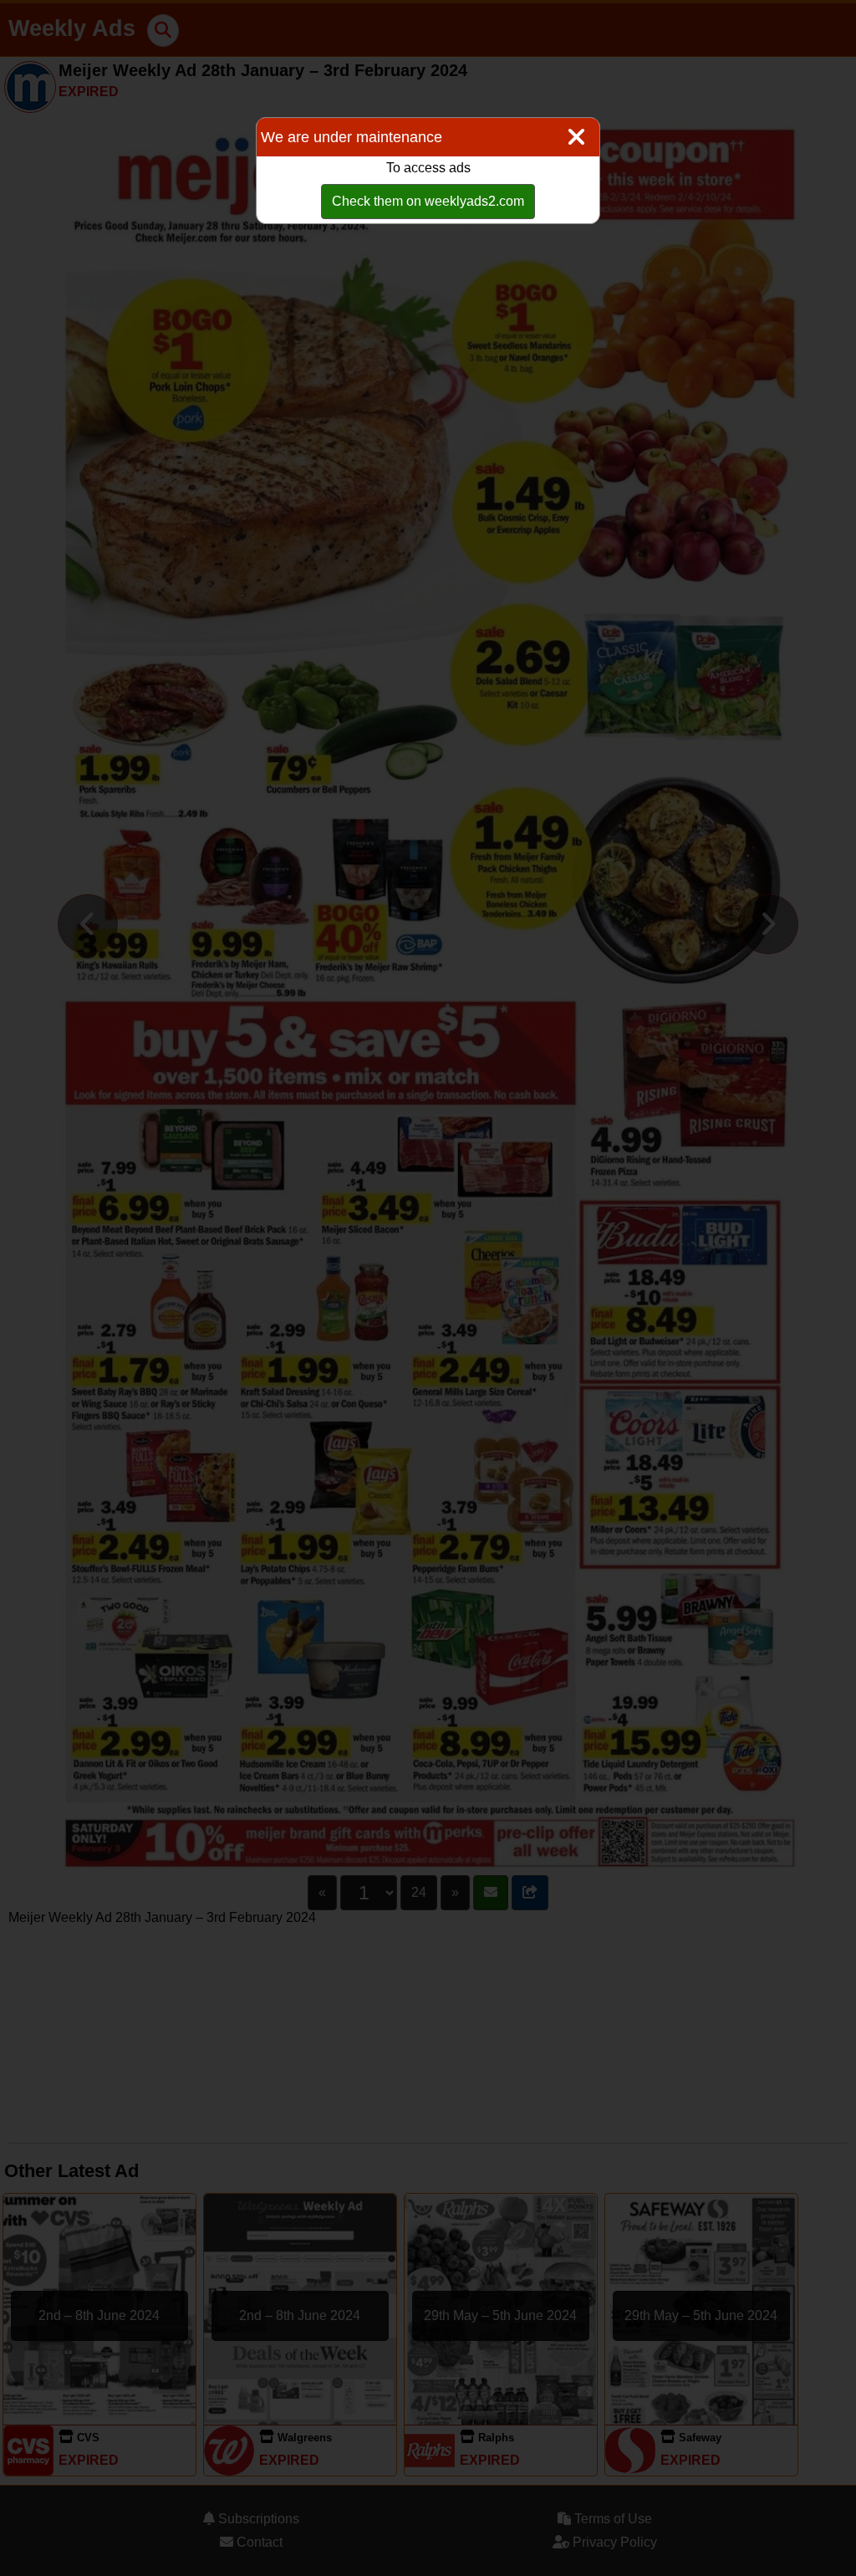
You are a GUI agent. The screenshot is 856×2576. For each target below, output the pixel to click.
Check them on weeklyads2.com (428, 201)
